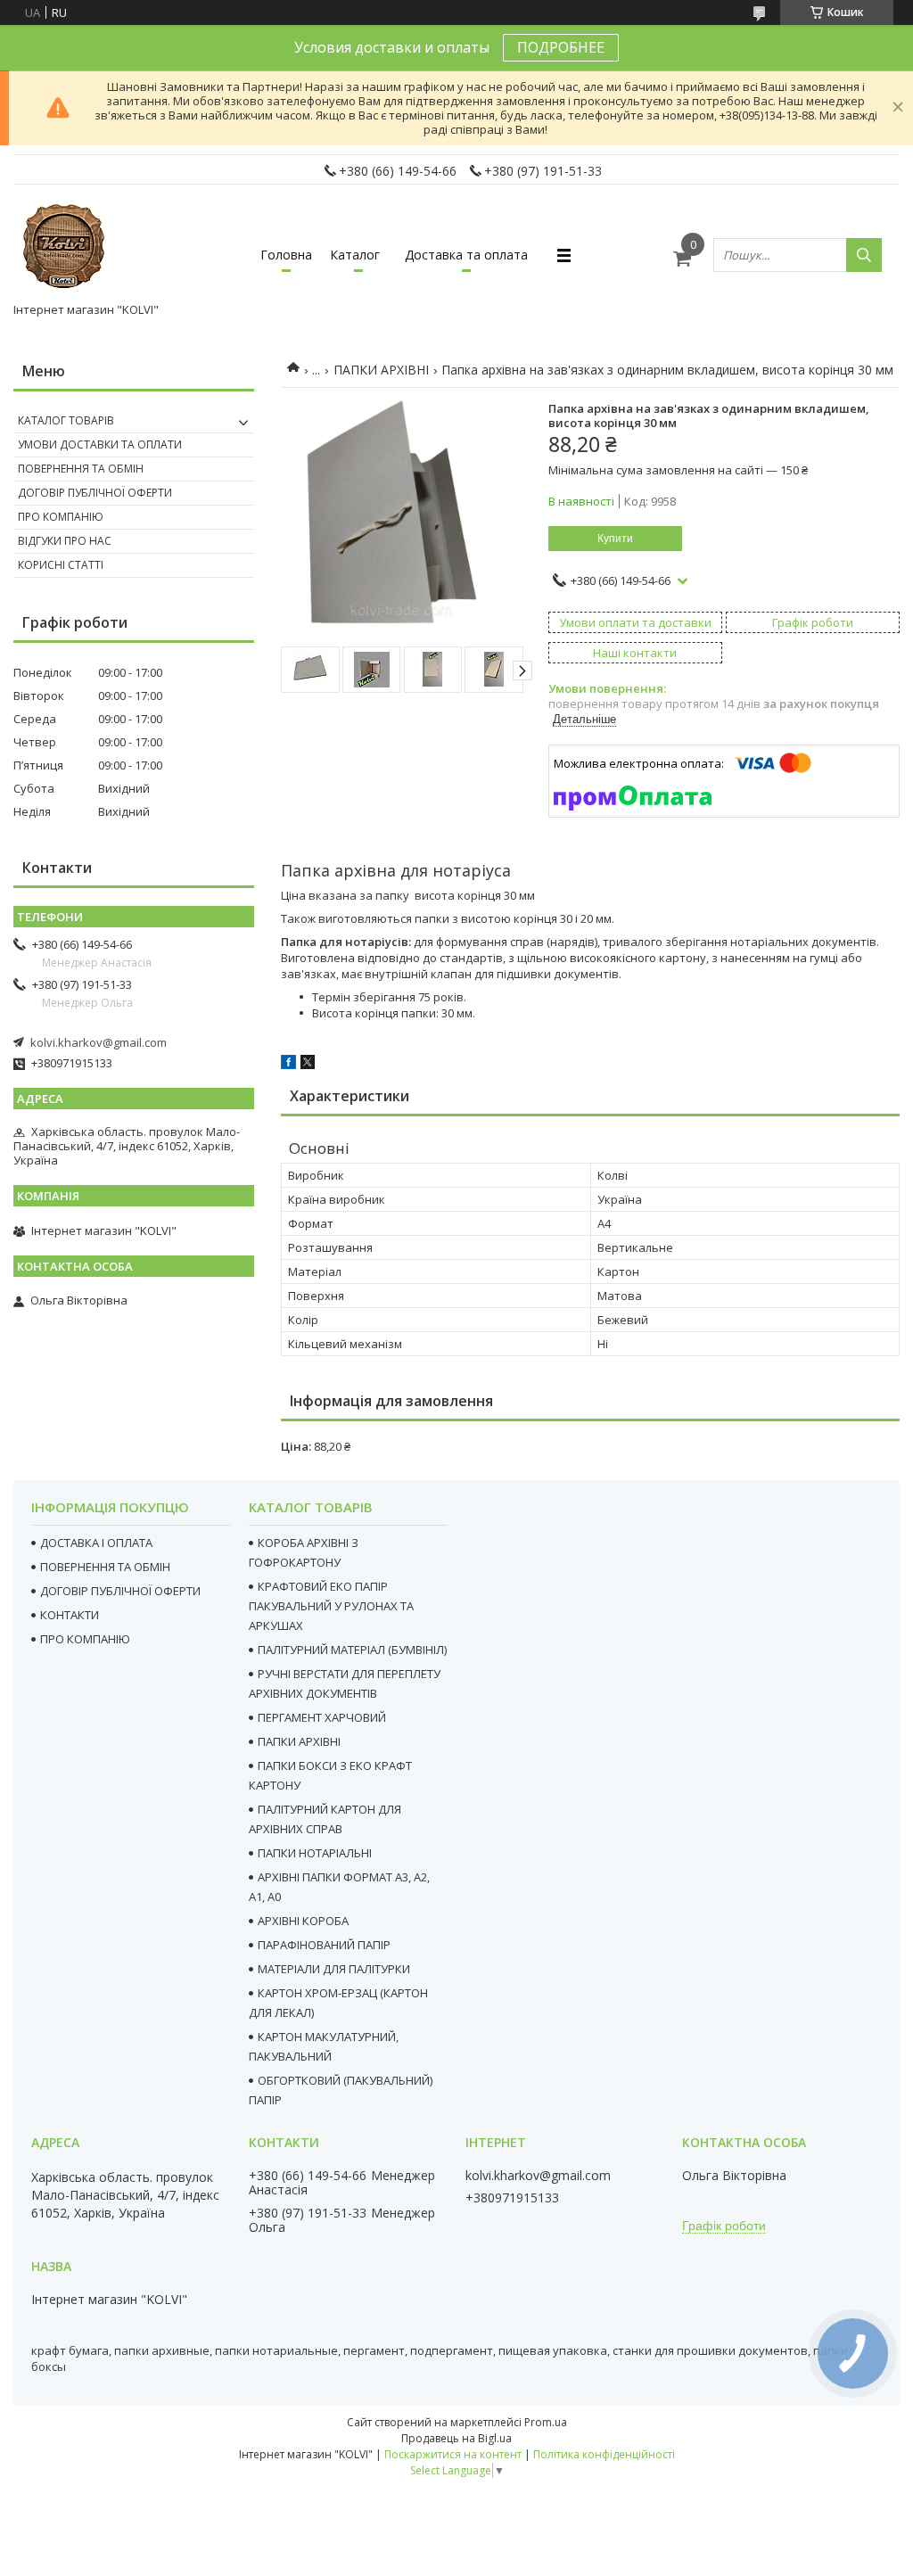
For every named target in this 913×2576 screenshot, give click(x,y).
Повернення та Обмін (81, 469)
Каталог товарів (66, 420)
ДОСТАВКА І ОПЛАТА (96, 1543)
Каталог (355, 255)
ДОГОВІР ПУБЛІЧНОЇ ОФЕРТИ (120, 1591)
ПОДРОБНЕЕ (561, 47)
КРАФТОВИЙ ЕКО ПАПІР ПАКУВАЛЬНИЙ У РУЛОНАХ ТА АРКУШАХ (331, 1606)
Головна (286, 255)
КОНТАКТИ (70, 1615)
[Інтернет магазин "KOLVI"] (67, 247)
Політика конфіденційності (604, 2454)
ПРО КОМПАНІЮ (85, 1639)
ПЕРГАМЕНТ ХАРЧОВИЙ (322, 1717)
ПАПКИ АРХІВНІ (381, 370)
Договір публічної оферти (95, 493)
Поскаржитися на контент (453, 2454)
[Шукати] (864, 255)
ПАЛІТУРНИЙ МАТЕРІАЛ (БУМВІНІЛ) (352, 1650)
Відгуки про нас (65, 541)
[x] (308, 1065)
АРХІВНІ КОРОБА (303, 1921)
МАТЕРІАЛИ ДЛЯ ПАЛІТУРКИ (334, 1969)
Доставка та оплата (466, 255)
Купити (615, 539)
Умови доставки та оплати (100, 444)
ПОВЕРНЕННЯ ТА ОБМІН (105, 1567)
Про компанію (61, 517)
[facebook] (288, 1065)
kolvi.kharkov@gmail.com (99, 1042)
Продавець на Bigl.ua (456, 2438)
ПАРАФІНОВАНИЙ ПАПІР (324, 1945)
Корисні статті (61, 565)
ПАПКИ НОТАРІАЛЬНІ (315, 1853)
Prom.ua (546, 2422)
